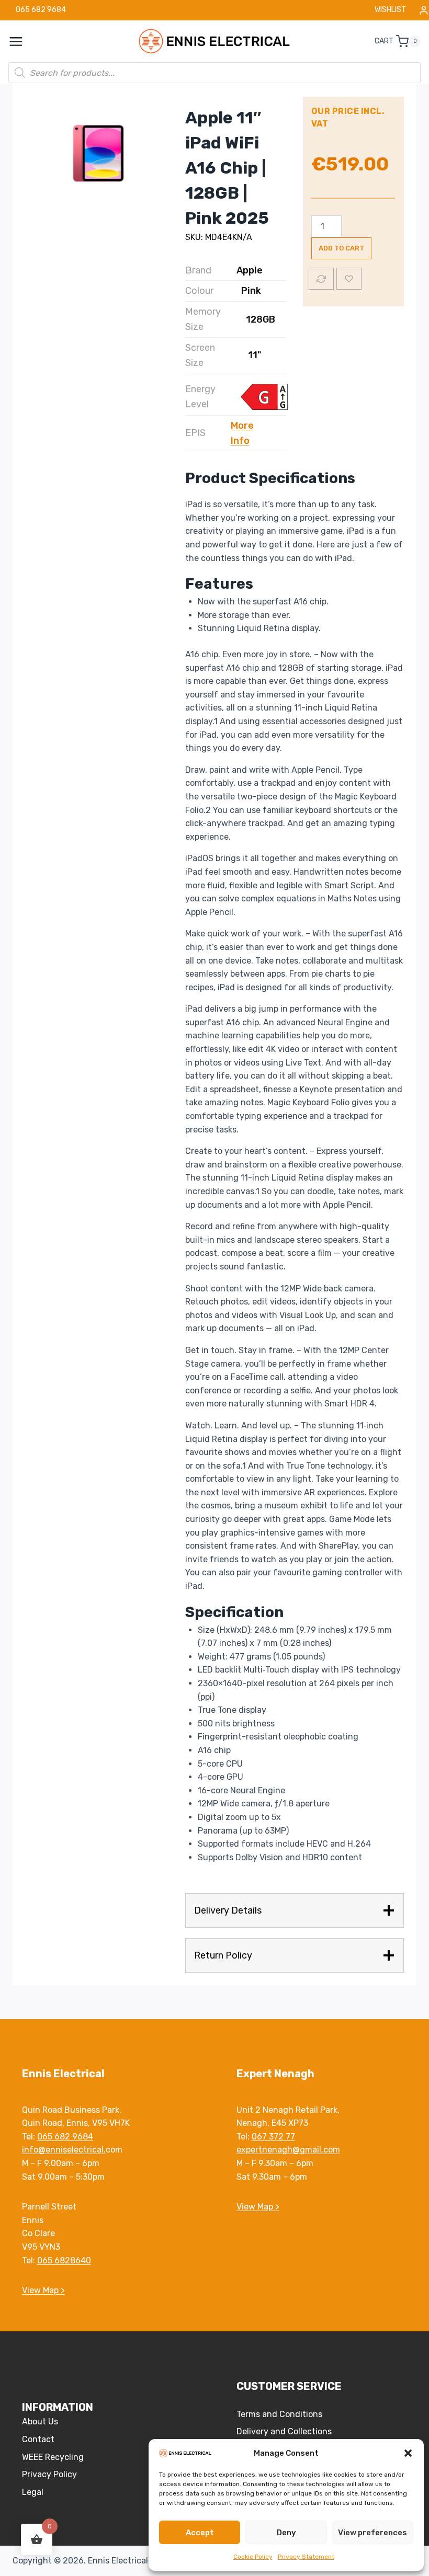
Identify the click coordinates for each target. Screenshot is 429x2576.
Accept (200, 2533)
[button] (408, 2453)
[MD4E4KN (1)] (97, 156)
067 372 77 (273, 2137)
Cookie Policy (253, 2557)
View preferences (372, 2533)
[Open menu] (21, 41)
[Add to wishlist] (349, 279)
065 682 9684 (65, 2137)
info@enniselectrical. (64, 2150)
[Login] (424, 10)
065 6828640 (64, 2260)
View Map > (43, 2290)
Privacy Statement (306, 2557)
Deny (286, 2533)
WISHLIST (390, 10)
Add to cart (341, 248)
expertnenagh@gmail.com (288, 2150)
